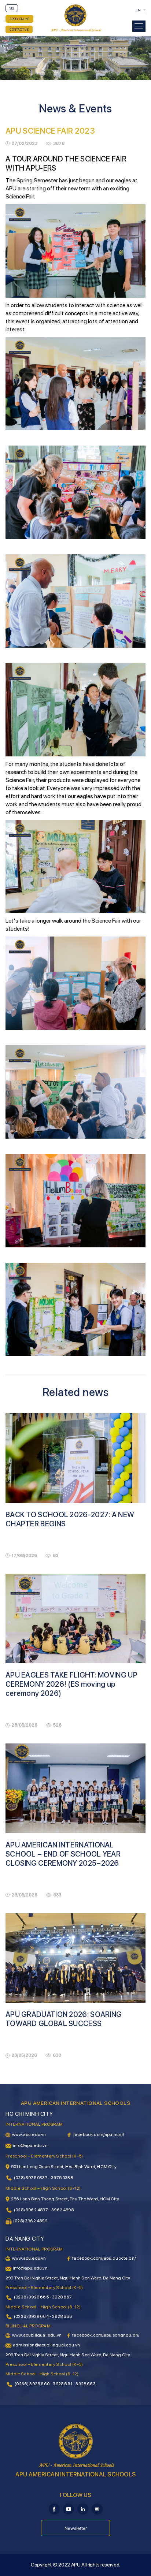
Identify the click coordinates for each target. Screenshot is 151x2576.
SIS (12, 8)
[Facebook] (54, 2509)
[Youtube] (69, 2509)
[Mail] (97, 2509)
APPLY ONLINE (19, 19)
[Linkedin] (83, 2509)
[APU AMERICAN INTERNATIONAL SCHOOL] (76, 18)
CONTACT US (19, 29)
